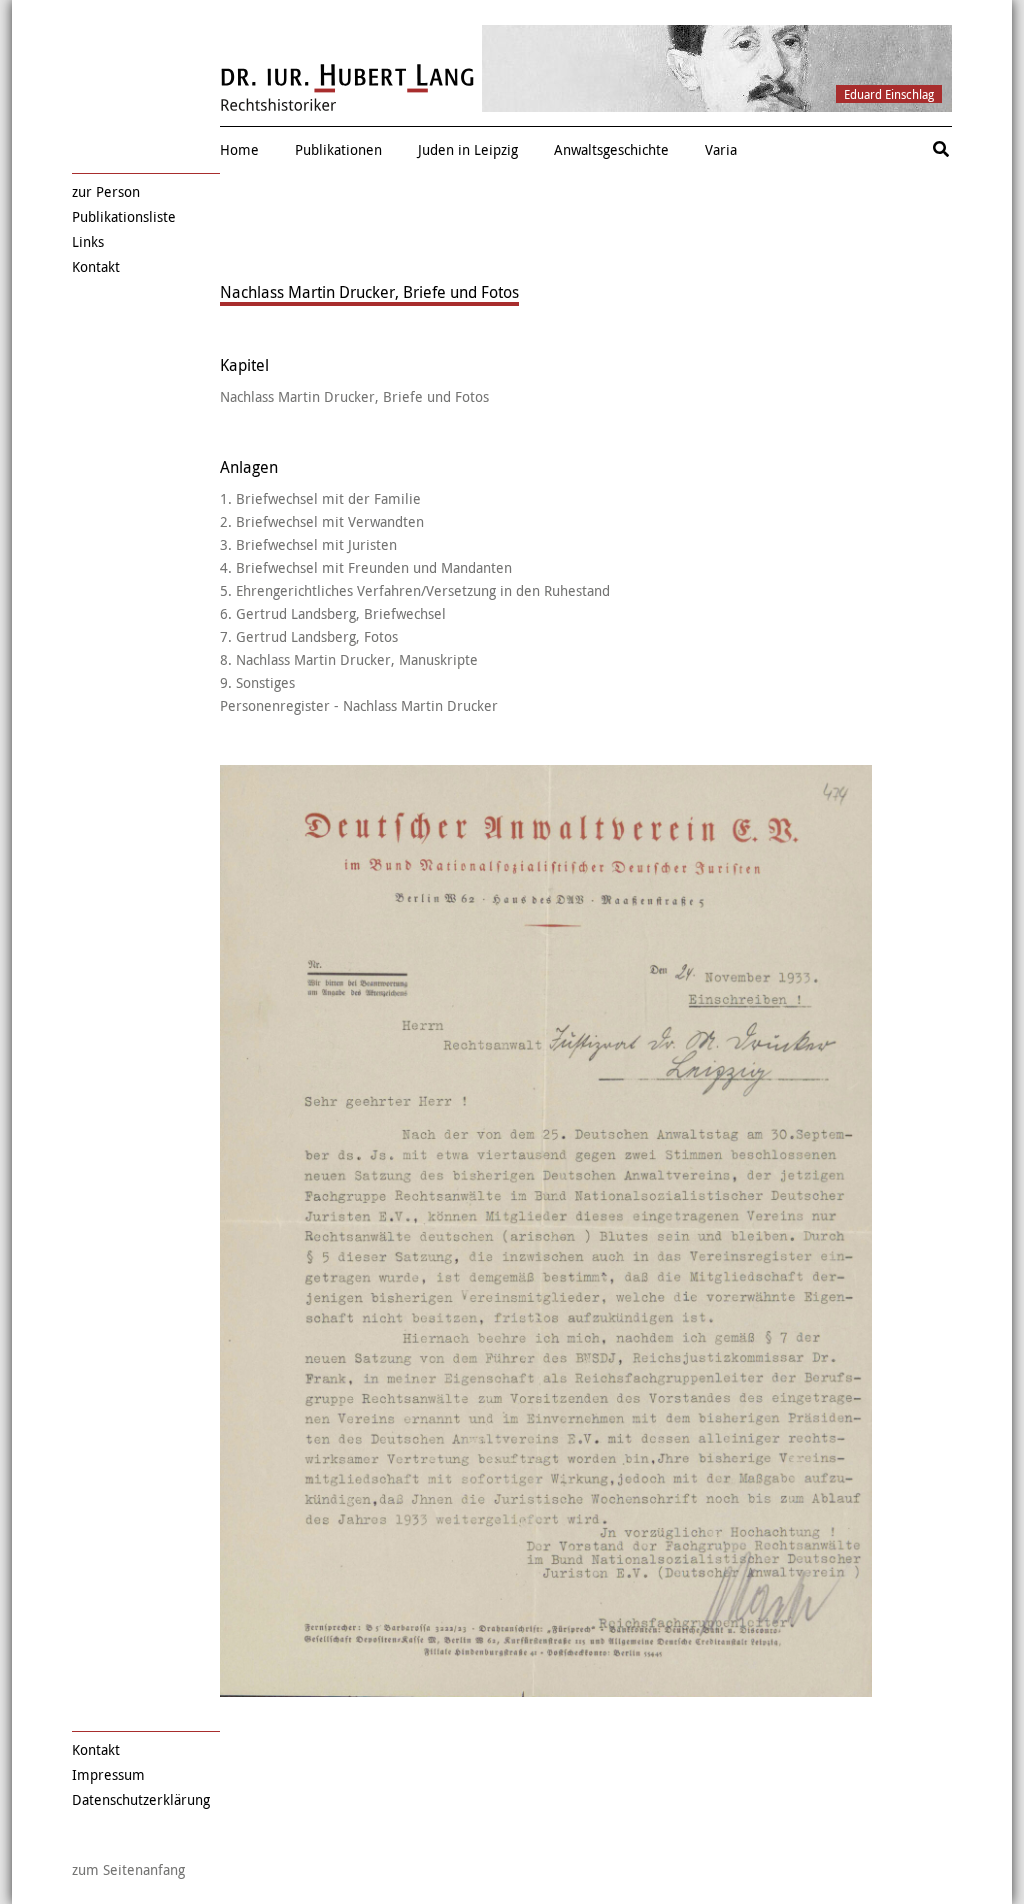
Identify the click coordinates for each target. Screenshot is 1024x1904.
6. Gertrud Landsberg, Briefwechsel (333, 613)
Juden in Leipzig (468, 149)
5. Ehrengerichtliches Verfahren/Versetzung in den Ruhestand (415, 590)
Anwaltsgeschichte (611, 149)
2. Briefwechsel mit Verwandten (322, 521)
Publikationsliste (124, 216)
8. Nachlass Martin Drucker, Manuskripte (349, 659)
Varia (721, 149)
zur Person (106, 191)
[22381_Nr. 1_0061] (546, 1231)
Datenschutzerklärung (141, 1799)
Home (239, 149)
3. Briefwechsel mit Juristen (308, 544)
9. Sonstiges (257, 682)
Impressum (108, 1774)
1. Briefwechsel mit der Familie (320, 498)
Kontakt (96, 266)
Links (88, 241)
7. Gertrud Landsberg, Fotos (309, 636)
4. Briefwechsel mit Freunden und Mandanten (366, 567)
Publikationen (338, 149)
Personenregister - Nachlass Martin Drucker (359, 705)
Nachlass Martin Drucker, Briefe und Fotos (354, 396)
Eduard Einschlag (889, 94)
